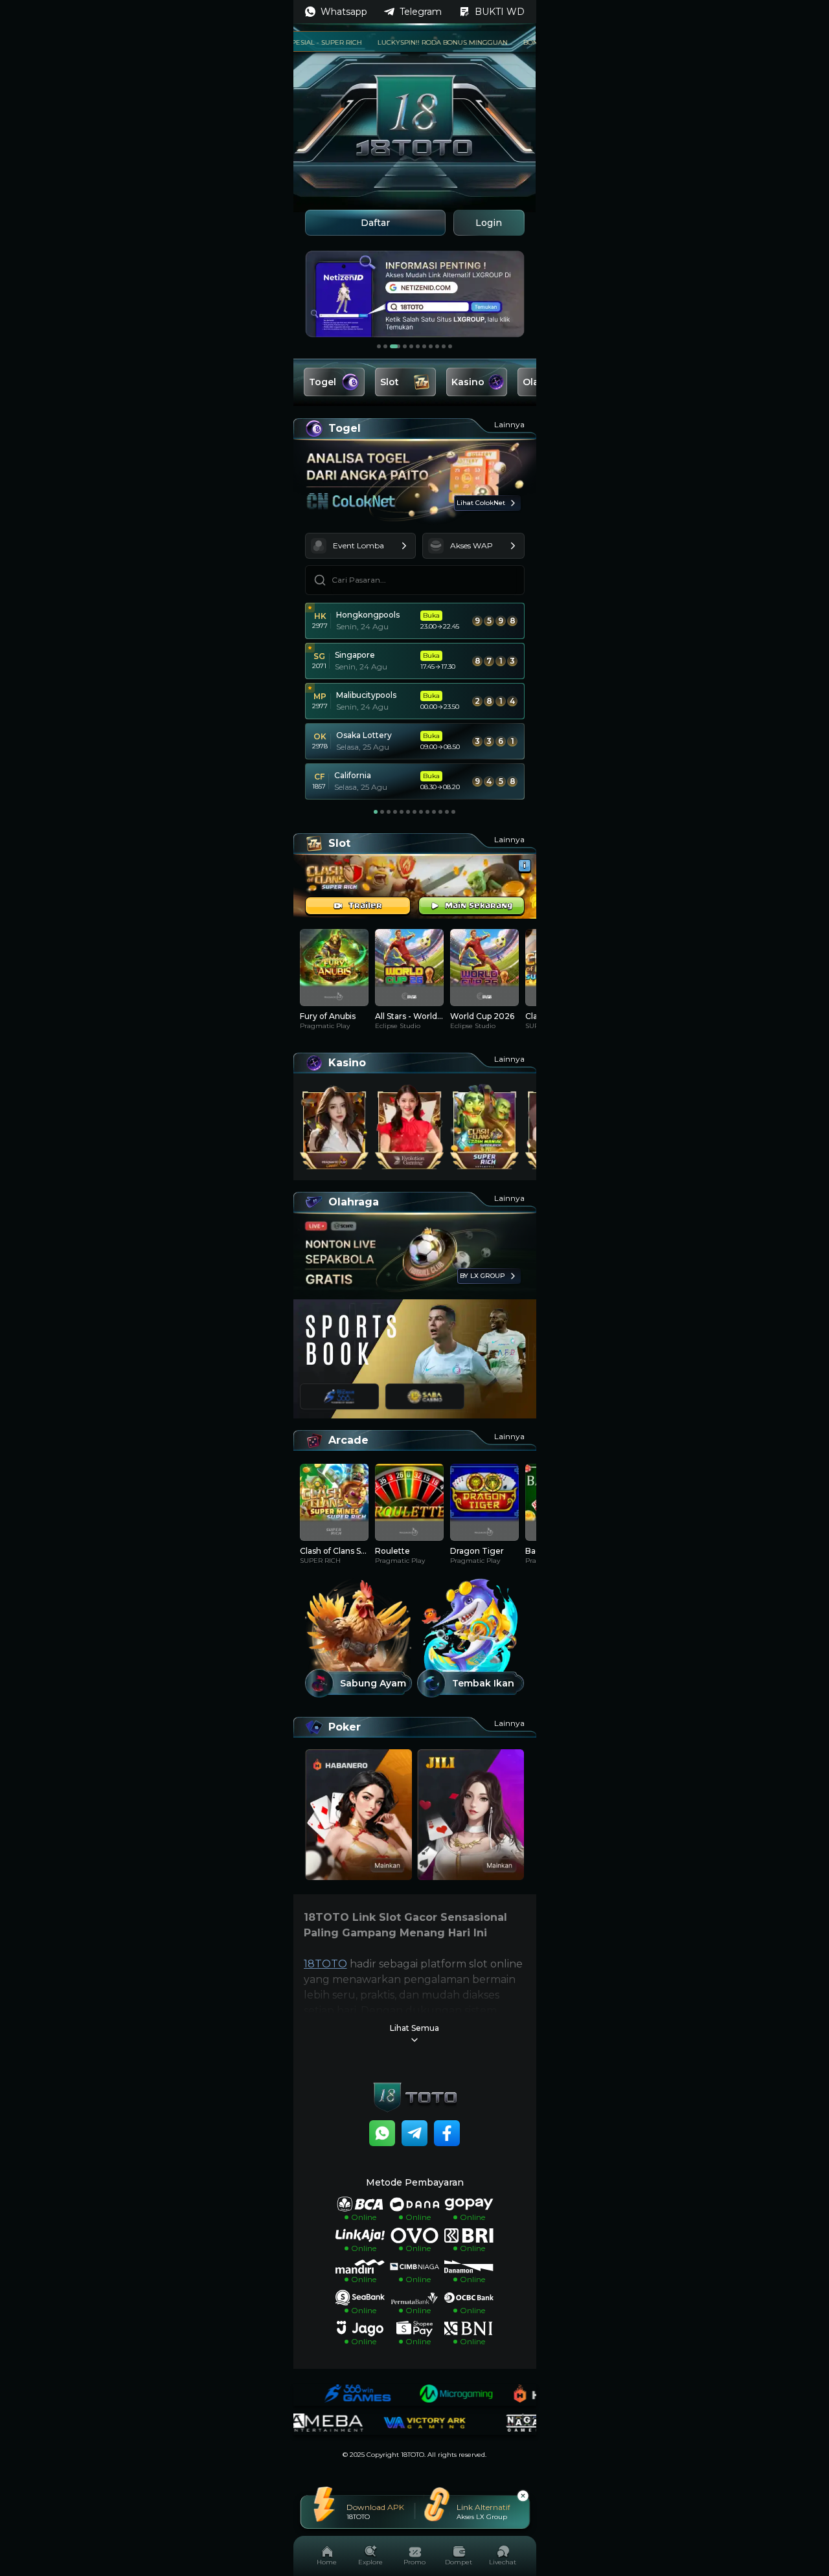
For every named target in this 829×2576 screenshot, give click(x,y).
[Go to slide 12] (447, 812)
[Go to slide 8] (431, 346)
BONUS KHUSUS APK (517, 42)
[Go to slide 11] (450, 346)
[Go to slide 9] (437, 346)
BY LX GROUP (483, 1276)
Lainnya (509, 424)
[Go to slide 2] (385, 346)
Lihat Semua (414, 2028)
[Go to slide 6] (418, 346)
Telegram (421, 12)
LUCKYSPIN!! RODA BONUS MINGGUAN (401, 42)
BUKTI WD (500, 12)
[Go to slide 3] (392, 346)
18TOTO (325, 1964)
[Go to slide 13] (453, 812)
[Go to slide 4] (402, 346)
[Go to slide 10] (444, 346)
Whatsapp (344, 12)
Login (489, 223)
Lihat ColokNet (481, 503)
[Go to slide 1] (379, 346)
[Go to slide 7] (424, 346)
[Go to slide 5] (411, 346)
